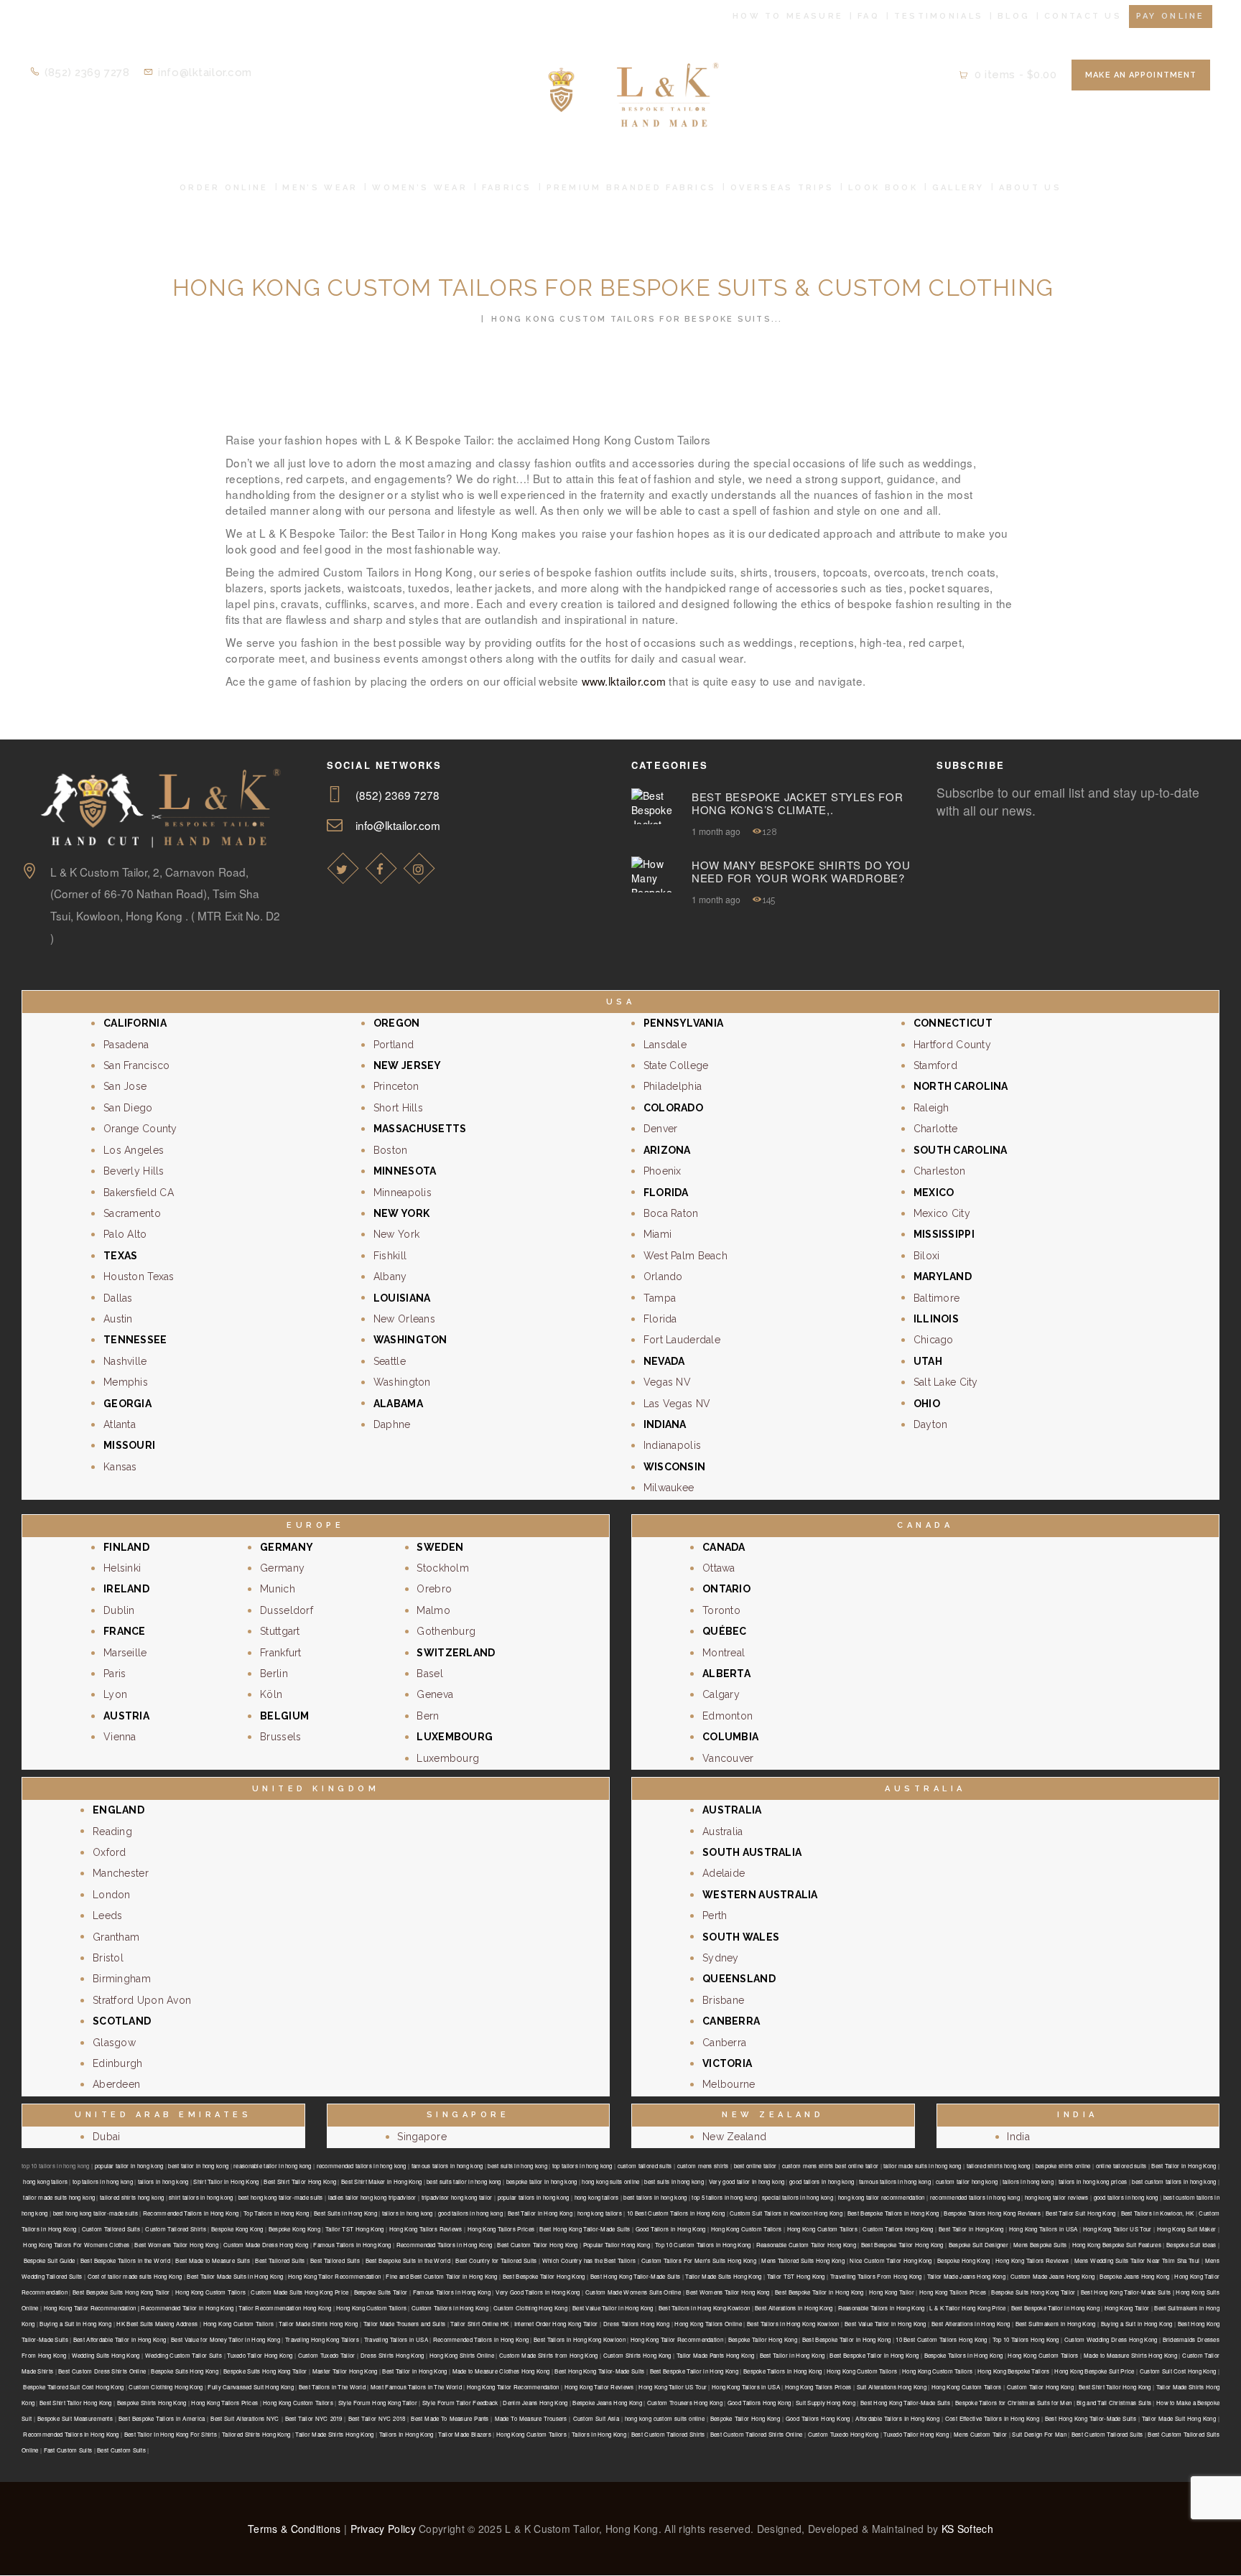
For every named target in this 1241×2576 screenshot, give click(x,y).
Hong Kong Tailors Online (708, 2324)
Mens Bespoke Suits (1040, 2245)
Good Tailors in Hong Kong (671, 2229)
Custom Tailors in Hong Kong (450, 2308)
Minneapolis (403, 1193)
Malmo (433, 1610)
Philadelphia (673, 1086)
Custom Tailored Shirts (176, 2229)
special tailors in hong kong (798, 2197)
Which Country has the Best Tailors (589, 2260)
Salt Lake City (946, 1382)
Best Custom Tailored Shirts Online (757, 2434)
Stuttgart (280, 1631)
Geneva (435, 1694)
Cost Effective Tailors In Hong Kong (992, 2418)
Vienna (120, 1737)
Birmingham (122, 1979)
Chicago (934, 1340)
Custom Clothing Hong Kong (530, 2308)
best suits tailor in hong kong (464, 2181)
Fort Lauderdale (682, 1340)
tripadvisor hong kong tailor (457, 2197)
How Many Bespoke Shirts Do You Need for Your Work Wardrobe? (801, 872)
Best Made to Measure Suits (213, 2260)
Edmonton (728, 1716)
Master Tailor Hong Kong (345, 2371)
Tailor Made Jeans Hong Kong (966, 2276)
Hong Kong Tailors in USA (1044, 2229)
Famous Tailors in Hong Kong (352, 2245)
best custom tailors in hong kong (1174, 2181)
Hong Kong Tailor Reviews (599, 2387)
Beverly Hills (134, 1171)
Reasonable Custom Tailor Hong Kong (806, 2245)
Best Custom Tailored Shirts (668, 2434)
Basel (429, 1674)
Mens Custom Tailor (980, 2434)
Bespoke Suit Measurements (75, 2418)
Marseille (125, 1653)
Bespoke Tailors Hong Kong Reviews (992, 2213)
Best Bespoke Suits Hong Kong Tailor (121, 2292)
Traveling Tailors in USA (396, 2339)
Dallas (118, 1298)
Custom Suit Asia (596, 2418)
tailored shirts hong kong (999, 2166)
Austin (118, 1319)
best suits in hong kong (517, 2166)
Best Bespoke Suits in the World (408, 2260)
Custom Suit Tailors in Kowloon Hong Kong (786, 2213)
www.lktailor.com (624, 681)
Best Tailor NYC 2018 (377, 2418)
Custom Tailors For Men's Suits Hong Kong (699, 2260)
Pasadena (126, 1045)
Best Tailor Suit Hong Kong (1081, 2213)
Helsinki (122, 1568)
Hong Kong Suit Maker (1186, 2229)
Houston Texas (139, 1277)
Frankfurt (281, 1653)
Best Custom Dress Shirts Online (102, 2371)
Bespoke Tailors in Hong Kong (964, 2355)
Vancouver (728, 1758)
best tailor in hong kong (198, 2166)
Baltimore (937, 1298)
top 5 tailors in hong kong (724, 2197)
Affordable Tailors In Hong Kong (897, 2418)
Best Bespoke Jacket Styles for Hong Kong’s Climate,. (798, 803)
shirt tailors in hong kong (201, 2197)
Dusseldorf (287, 1610)
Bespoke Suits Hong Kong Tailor (265, 2371)
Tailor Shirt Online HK (479, 2324)
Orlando (663, 1277)
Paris (115, 1674)
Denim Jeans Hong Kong (535, 2403)
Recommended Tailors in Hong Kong (191, 2213)
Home (459, 319)
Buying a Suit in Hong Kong (75, 2324)
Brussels (280, 1737)
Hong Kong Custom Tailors (746, 2229)
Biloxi (927, 1256)
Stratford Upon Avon (142, 2000)
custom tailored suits (645, 2166)
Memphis (126, 1382)
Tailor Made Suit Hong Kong (1179, 2418)
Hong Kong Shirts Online (462, 2355)
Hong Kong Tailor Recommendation (334, 2276)
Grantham (116, 1937)
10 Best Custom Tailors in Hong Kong (676, 2213)
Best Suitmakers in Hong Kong (1056, 2324)
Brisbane (723, 2000)
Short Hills (398, 1108)
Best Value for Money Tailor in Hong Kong (226, 2339)
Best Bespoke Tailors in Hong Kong (893, 2213)
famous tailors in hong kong (447, 2166)
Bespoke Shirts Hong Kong (152, 2403)
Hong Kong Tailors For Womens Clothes (76, 2245)
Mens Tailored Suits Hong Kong (803, 2260)
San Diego (128, 1108)
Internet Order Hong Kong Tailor (556, 2324)
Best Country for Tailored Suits (496, 2260)
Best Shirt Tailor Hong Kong (300, 2181)
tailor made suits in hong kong (922, 2166)
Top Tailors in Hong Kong (276, 2213)
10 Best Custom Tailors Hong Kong (941, 2339)
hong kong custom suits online (665, 2418)
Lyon (115, 1694)
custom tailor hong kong (967, 2181)
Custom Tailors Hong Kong (898, 2229)
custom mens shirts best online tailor (831, 2166)
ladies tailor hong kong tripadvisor (372, 2197)
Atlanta (120, 1424)
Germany (282, 1568)
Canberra (724, 2043)
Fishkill (390, 1256)
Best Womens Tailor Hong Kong (176, 2245)
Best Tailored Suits (280, 2260)
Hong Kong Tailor (892, 2292)
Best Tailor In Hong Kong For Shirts (171, 2434)
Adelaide (724, 1873)
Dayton (931, 1424)
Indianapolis (672, 1445)
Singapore (422, 2137)
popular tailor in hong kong (129, 2166)
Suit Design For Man (1039, 2434)
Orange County (140, 1129)
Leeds (107, 1915)
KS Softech (967, 2529)
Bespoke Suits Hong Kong (185, 2371)
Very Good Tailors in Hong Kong (538, 2292)
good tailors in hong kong (822, 2181)
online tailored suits (1121, 2166)
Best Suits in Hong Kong (345, 2213)
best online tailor (756, 2166)
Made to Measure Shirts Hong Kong (1130, 2355)
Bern (428, 1716)
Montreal (724, 1653)
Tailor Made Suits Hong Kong (723, 2276)
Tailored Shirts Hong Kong (256, 2434)
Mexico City (942, 1213)
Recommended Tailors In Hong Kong (71, 2434)
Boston (391, 1150)
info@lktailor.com (398, 825)
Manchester (121, 1873)
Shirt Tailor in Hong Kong (226, 2181)
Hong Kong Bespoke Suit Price (1094, 2371)
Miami (657, 1234)
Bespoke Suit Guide (50, 2260)
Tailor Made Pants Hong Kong (715, 2355)
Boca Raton (671, 1213)
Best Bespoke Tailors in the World (125, 2260)
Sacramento (132, 1213)
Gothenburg (446, 1631)
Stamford (935, 1065)
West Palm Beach (685, 1256)
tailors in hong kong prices (1093, 2181)
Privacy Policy (383, 2529)
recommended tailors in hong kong (362, 2166)
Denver (661, 1129)
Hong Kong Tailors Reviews (426, 2229)
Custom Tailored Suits (111, 2229)
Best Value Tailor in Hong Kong (613, 2308)
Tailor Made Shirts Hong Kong (318, 2324)
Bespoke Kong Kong (237, 2229)
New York (396, 1234)
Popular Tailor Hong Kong (617, 2245)
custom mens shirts (703, 2166)
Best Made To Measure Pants (450, 2418)
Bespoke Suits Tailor (381, 2292)
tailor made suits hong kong (59, 2197)
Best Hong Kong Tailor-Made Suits (585, 2229)
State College (676, 1065)
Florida (660, 1319)
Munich (278, 1589)
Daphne (392, 1424)
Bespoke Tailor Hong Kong (763, 2339)
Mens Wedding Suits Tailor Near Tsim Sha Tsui (1137, 2260)
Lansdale (665, 1045)
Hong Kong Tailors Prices (501, 2229)
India (1018, 2137)
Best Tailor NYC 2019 (314, 2418)
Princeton (396, 1086)
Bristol (108, 1958)
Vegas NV (667, 1382)
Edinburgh (118, 2063)
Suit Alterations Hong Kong (892, 2387)
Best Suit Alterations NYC (245, 2418)
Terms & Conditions (294, 2529)
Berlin (274, 1674)
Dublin (119, 1610)
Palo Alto (125, 1234)
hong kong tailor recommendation (882, 2197)
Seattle (390, 1361)
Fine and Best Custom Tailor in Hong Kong (441, 2276)
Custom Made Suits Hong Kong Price (299, 2292)
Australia (723, 1831)
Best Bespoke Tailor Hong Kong (902, 2245)
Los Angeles (134, 1150)
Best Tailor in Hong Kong (1184, 2166)
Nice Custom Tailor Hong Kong (891, 2260)
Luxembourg (448, 1758)
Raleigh (931, 1108)
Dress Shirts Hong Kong (392, 2355)
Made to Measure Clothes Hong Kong (501, 2371)
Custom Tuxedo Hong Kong (843, 2434)
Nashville (125, 1361)
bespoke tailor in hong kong (542, 2181)
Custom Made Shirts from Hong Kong (548, 2355)
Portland (394, 1045)
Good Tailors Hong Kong (759, 2403)
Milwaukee (669, 1488)
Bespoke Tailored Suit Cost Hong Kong (73, 2387)
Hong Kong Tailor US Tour (1117, 2229)
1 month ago (716, 831)
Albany (390, 1277)
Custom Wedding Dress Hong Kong (1111, 2339)
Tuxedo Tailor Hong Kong (260, 2355)
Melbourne (729, 2084)
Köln (271, 1694)
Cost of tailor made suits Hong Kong (135, 2276)
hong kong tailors (45, 2181)
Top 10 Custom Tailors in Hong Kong (703, 2245)
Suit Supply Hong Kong (826, 2403)
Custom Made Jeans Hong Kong (1052, 2276)
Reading (112, 1831)
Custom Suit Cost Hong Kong (1178, 2371)
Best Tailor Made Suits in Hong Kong (235, 2276)
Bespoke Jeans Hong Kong (1134, 2276)
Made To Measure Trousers (531, 2418)
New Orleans (404, 1319)
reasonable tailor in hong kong (273, 2166)
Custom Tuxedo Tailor (327, 2355)
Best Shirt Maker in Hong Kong (381, 2181)
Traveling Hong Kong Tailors (322, 2339)
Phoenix (663, 1171)
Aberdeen (116, 2084)
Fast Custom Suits (68, 2450)
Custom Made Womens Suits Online (633, 2292)
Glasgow (114, 2043)
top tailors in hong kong (582, 2166)
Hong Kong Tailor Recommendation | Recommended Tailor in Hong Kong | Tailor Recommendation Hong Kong (188, 2308)
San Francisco (137, 1065)
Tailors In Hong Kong (406, 2434)
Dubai (106, 2137)
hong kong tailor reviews (1057, 2197)
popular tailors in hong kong (534, 2197)
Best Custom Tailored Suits (1107, 2434)
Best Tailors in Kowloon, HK (1158, 2213)
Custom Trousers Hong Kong (685, 2403)
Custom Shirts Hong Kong (637, 2355)
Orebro (434, 1589)
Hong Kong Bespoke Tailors (1013, 2371)
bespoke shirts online (1063, 2166)
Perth (715, 1915)
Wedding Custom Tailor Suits (183, 2355)
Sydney (721, 1958)
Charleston (940, 1171)
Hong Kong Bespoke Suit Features (1117, 2245)
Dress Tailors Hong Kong (636, 2324)
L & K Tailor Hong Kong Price (967, 2308)
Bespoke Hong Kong (963, 2260)
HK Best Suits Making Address (157, 2324)
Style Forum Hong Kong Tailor (378, 2403)
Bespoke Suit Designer (979, 2245)
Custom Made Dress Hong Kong (266, 2245)
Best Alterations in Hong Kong (794, 2308)
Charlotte (936, 1129)
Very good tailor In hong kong (747, 2181)
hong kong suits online (610, 2181)
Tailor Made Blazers (465, 2434)
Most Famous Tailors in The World (416, 2387)
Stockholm (443, 1568)
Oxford (110, 1852)
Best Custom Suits (121, 2450)
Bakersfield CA (139, 1193)
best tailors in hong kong (655, 2197)
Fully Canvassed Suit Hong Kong (251, 2387)
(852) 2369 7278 (398, 795)
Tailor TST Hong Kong (354, 2229)
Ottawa (719, 1568)
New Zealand (734, 2137)
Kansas (120, 1467)
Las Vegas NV (677, 1404)
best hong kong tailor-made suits (281, 2197)
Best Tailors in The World (332, 2387)
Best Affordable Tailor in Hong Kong (120, 2339)
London (112, 1895)
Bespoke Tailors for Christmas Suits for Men (1013, 2403)
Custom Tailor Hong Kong (1041, 2387)
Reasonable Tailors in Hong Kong (882, 2308)
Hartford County (952, 1045)
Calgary (721, 1694)
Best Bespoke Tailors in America (162, 2418)
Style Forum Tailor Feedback (460, 2403)
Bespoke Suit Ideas (1191, 2245)
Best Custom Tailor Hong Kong (537, 2245)
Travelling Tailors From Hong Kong (876, 2276)
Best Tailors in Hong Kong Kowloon (705, 2308)
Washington (402, 1382)
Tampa (660, 1298)
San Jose (125, 1086)
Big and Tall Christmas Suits (1114, 2403)
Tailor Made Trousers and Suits (404, 2324)
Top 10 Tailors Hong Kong (1026, 2339)
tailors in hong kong (163, 2181)
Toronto (721, 1610)
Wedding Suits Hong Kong (106, 2355)
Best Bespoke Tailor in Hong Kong (819, 2292)
